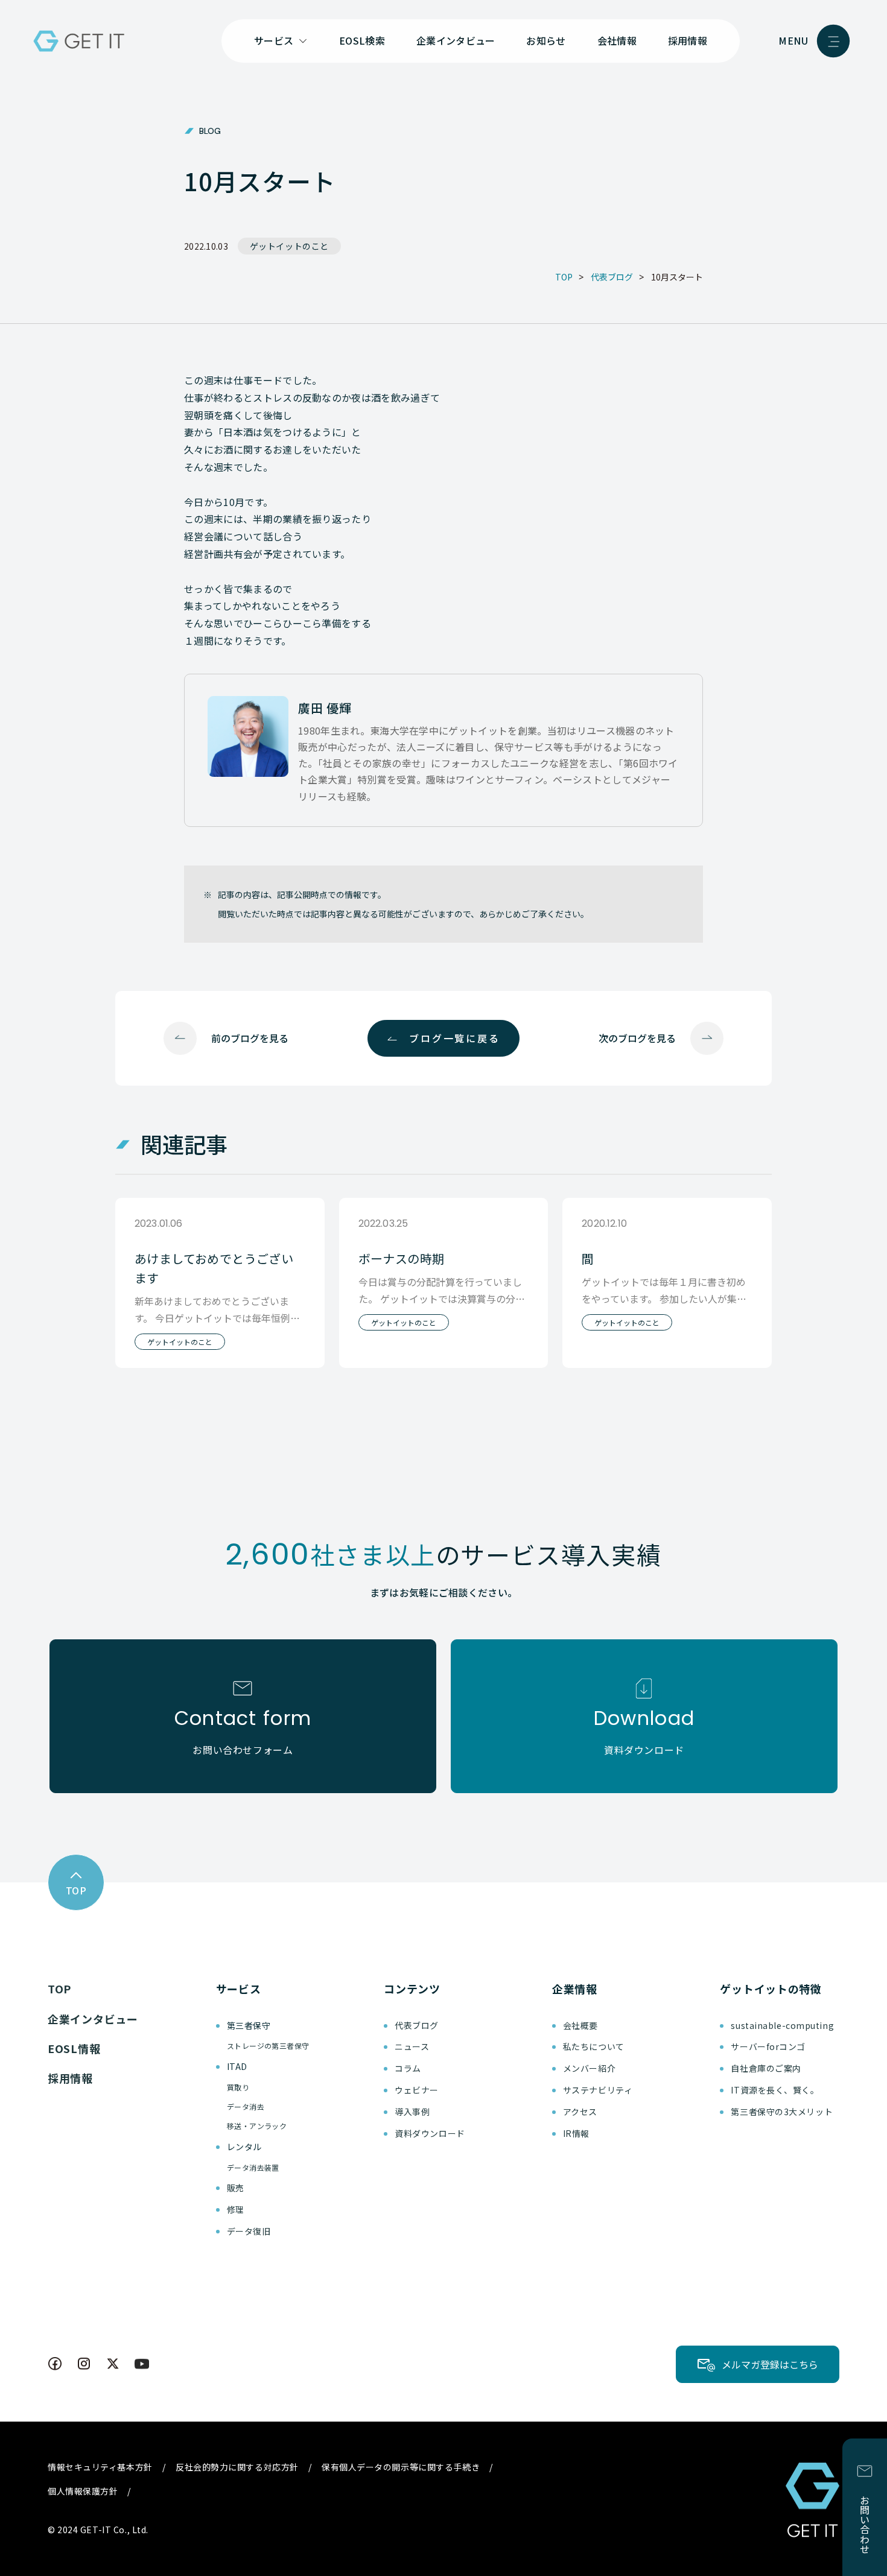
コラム (408, 2068)
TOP (59, 1989)
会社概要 (580, 2025)
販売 (236, 2188)
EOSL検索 (362, 40)
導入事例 (412, 2112)
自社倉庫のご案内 (766, 2068)
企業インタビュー (456, 40)
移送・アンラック (257, 2126)
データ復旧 (249, 2231)
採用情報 (688, 40)
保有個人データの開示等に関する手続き (401, 2467)
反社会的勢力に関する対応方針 (237, 2467)
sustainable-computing (782, 2025)
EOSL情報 (74, 2048)
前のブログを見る (250, 1038)
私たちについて (594, 2046)
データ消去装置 (253, 2167)
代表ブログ (417, 2025)
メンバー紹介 (589, 2068)
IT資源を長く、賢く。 (775, 2090)
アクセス (580, 2112)
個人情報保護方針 (83, 2491)
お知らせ (546, 40)
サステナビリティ (598, 2090)
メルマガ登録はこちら (770, 2364)
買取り (238, 2087)
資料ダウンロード (430, 2133)
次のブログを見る (637, 1038)
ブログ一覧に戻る (455, 1038)
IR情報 (576, 2133)
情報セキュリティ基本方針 (100, 2467)
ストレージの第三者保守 (268, 2046)
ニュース (412, 2046)
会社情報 (617, 40)
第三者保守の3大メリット (782, 2112)
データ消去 (246, 2106)
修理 (236, 2209)
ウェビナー (417, 2090)
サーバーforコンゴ (768, 2046)
